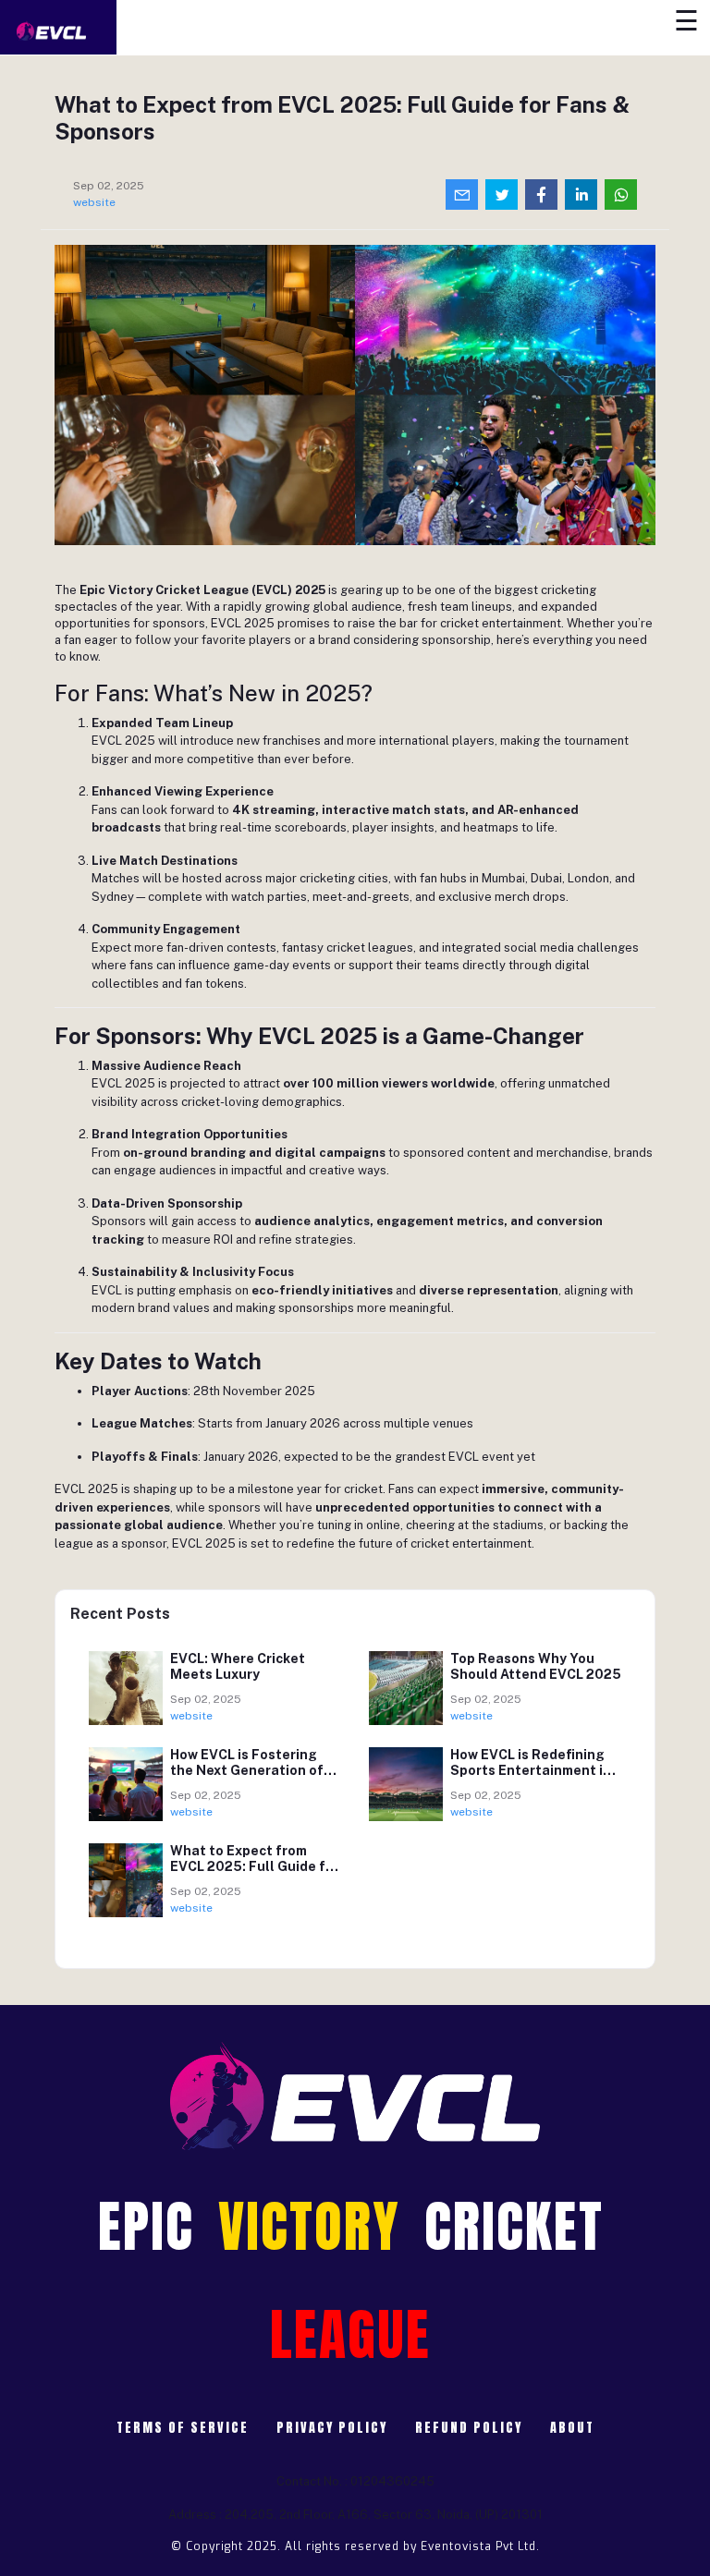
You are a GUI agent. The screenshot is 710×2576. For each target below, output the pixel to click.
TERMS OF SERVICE (183, 2428)
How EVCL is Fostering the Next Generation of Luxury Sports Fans (247, 1770)
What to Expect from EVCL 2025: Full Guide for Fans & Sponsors (255, 1866)
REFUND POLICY (469, 2428)
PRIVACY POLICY (332, 2428)
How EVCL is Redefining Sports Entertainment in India (531, 1770)
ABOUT (572, 2428)
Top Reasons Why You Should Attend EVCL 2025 (536, 1666)
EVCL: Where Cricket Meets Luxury (238, 1666)
